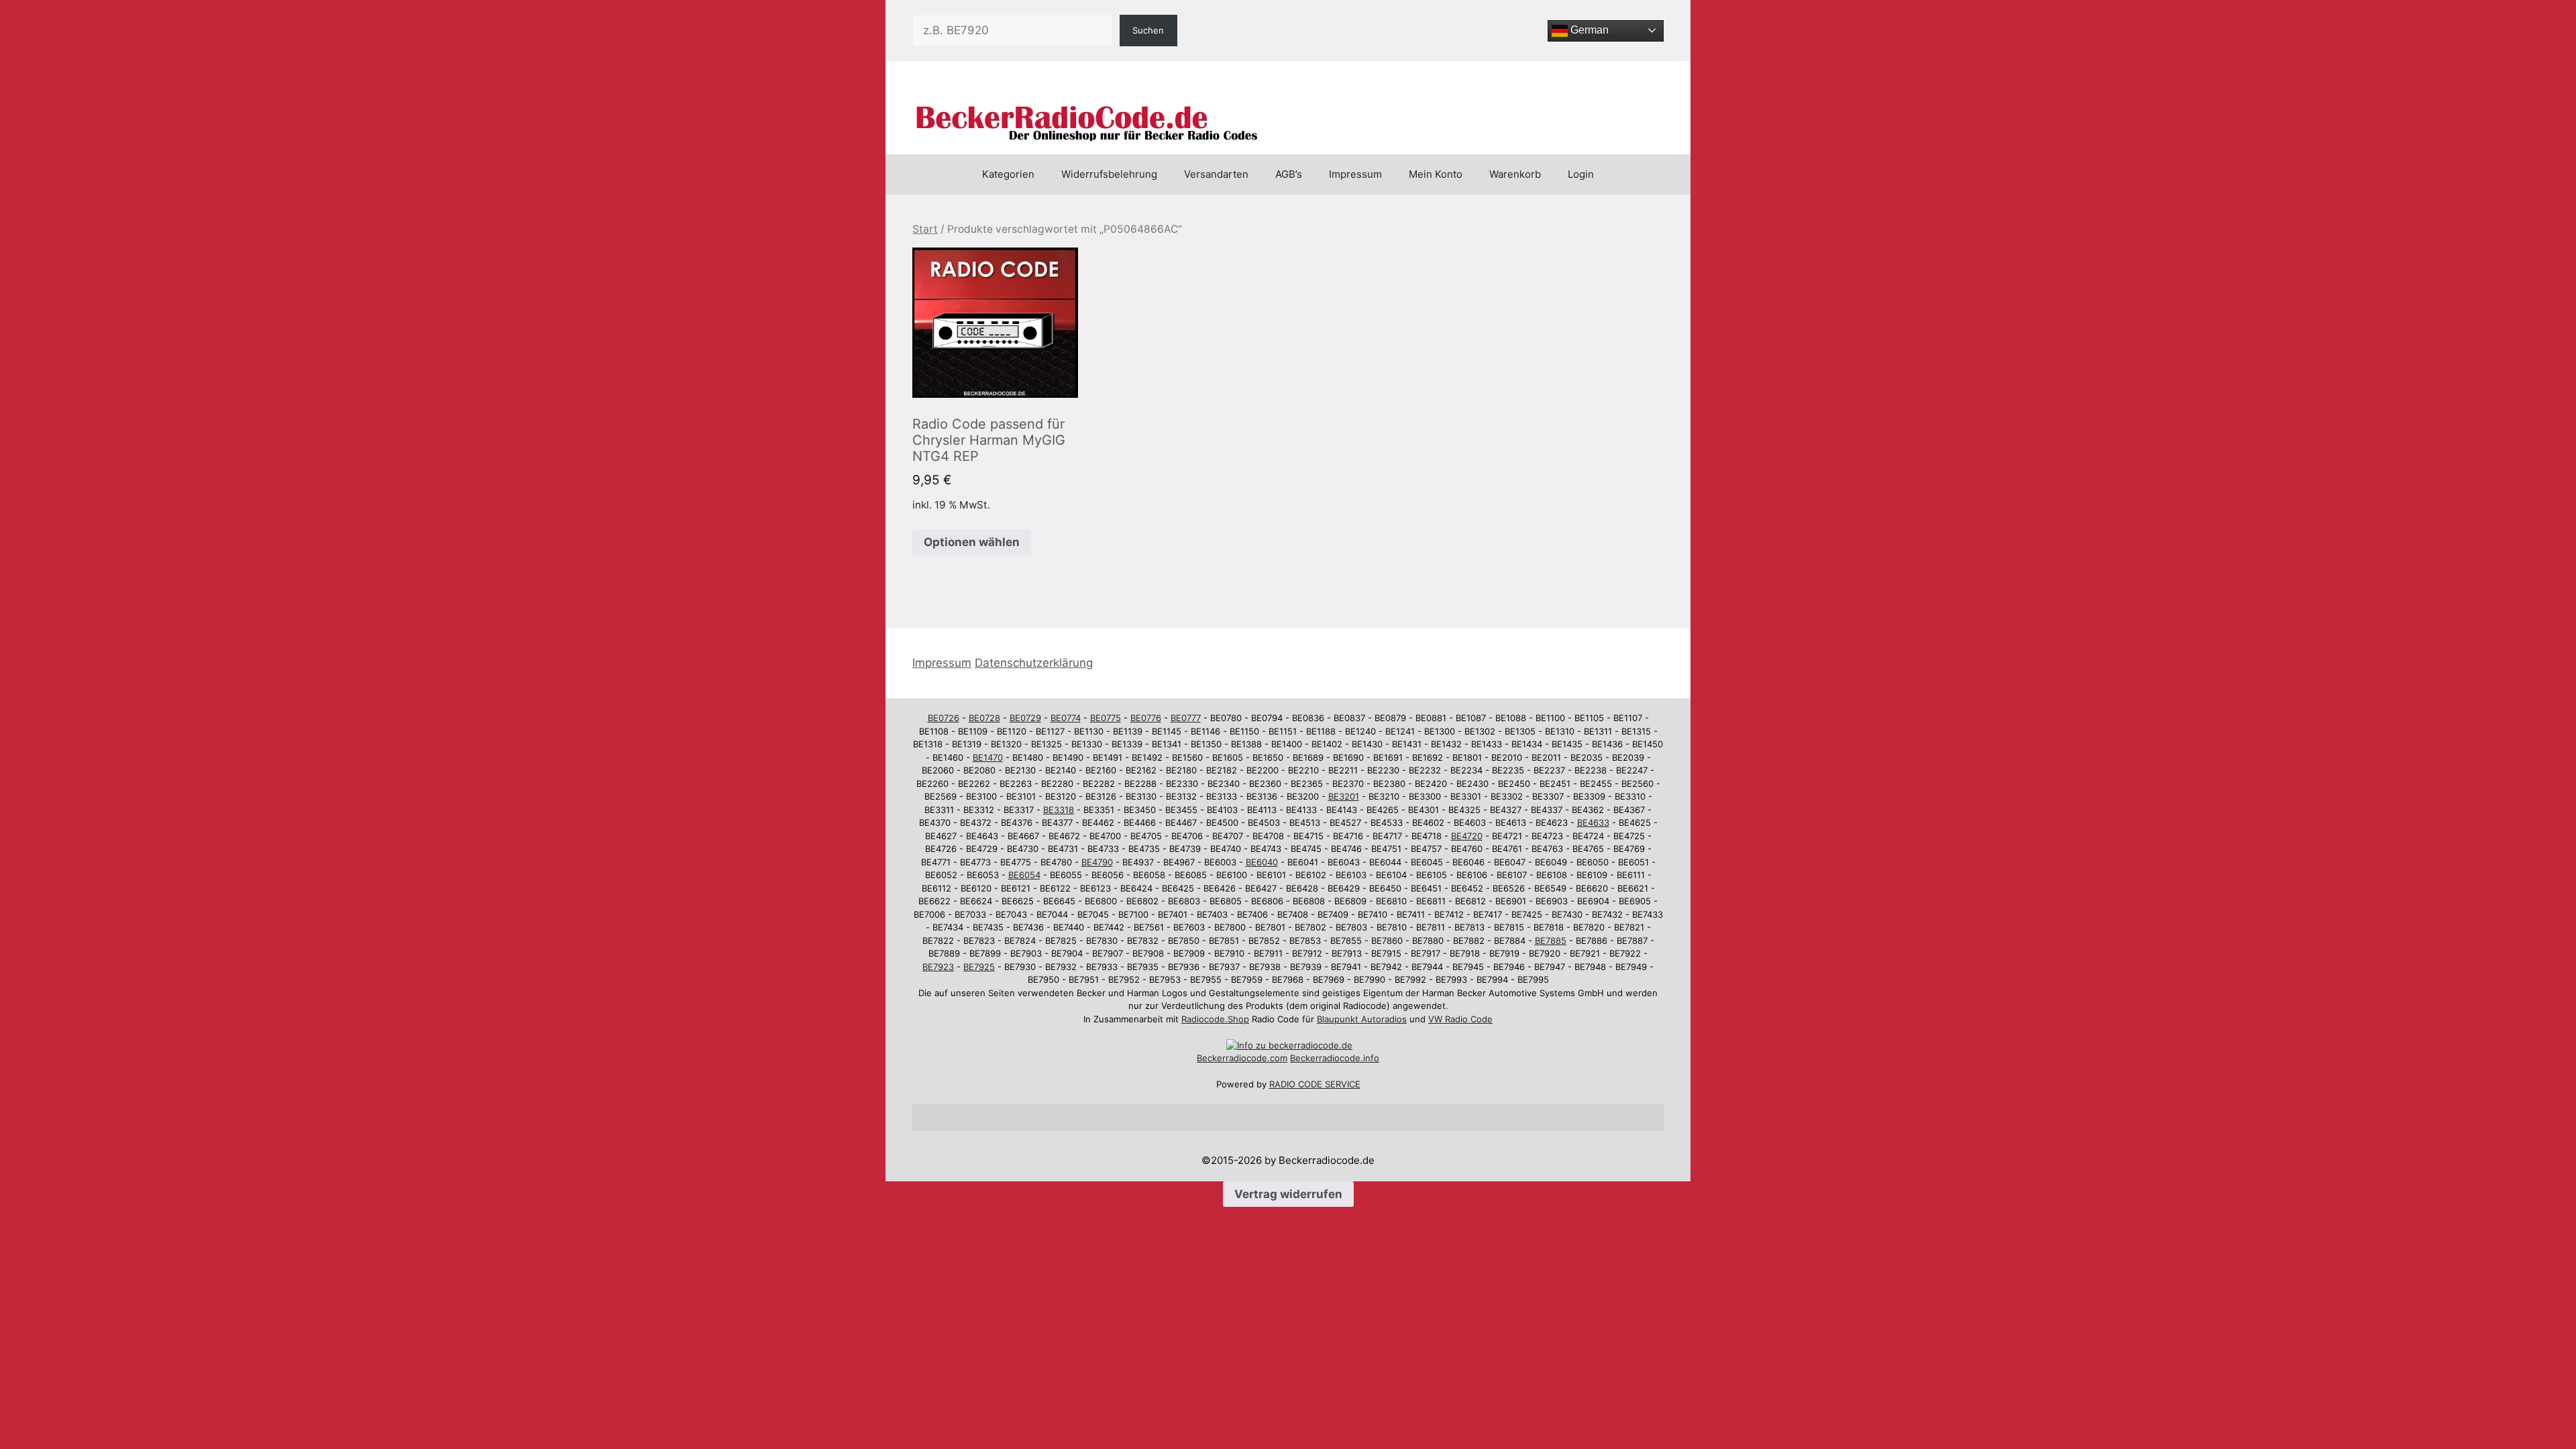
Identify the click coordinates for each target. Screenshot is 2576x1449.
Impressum (1355, 174)
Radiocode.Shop (1215, 1019)
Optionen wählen (972, 542)
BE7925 (979, 967)
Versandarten (1216, 174)
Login (1581, 174)
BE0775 (1106, 718)
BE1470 (988, 757)
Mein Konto (1436, 174)
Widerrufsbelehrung (1109, 174)
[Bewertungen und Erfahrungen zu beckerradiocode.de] (1289, 1045)
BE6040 (1262, 862)
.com (1277, 1058)
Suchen (1148, 30)
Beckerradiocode (1232, 1058)
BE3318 (1059, 810)
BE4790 (1097, 862)
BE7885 (1551, 941)
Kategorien (1008, 174)
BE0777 (1186, 718)
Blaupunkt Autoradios (1362, 1019)
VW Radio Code (1460, 1019)
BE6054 (1024, 875)
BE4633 (1593, 822)
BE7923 (938, 967)
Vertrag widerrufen (1288, 1194)
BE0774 (1066, 718)
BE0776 (1146, 718)
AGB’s (1289, 174)
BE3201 (1344, 796)
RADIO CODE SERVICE (1315, 1084)
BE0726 (944, 718)
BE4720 (1467, 836)
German (1588, 30)
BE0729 (1025, 718)
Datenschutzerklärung (1034, 663)
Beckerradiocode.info (1335, 1058)
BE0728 (984, 718)
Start (925, 229)
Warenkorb (1515, 174)
